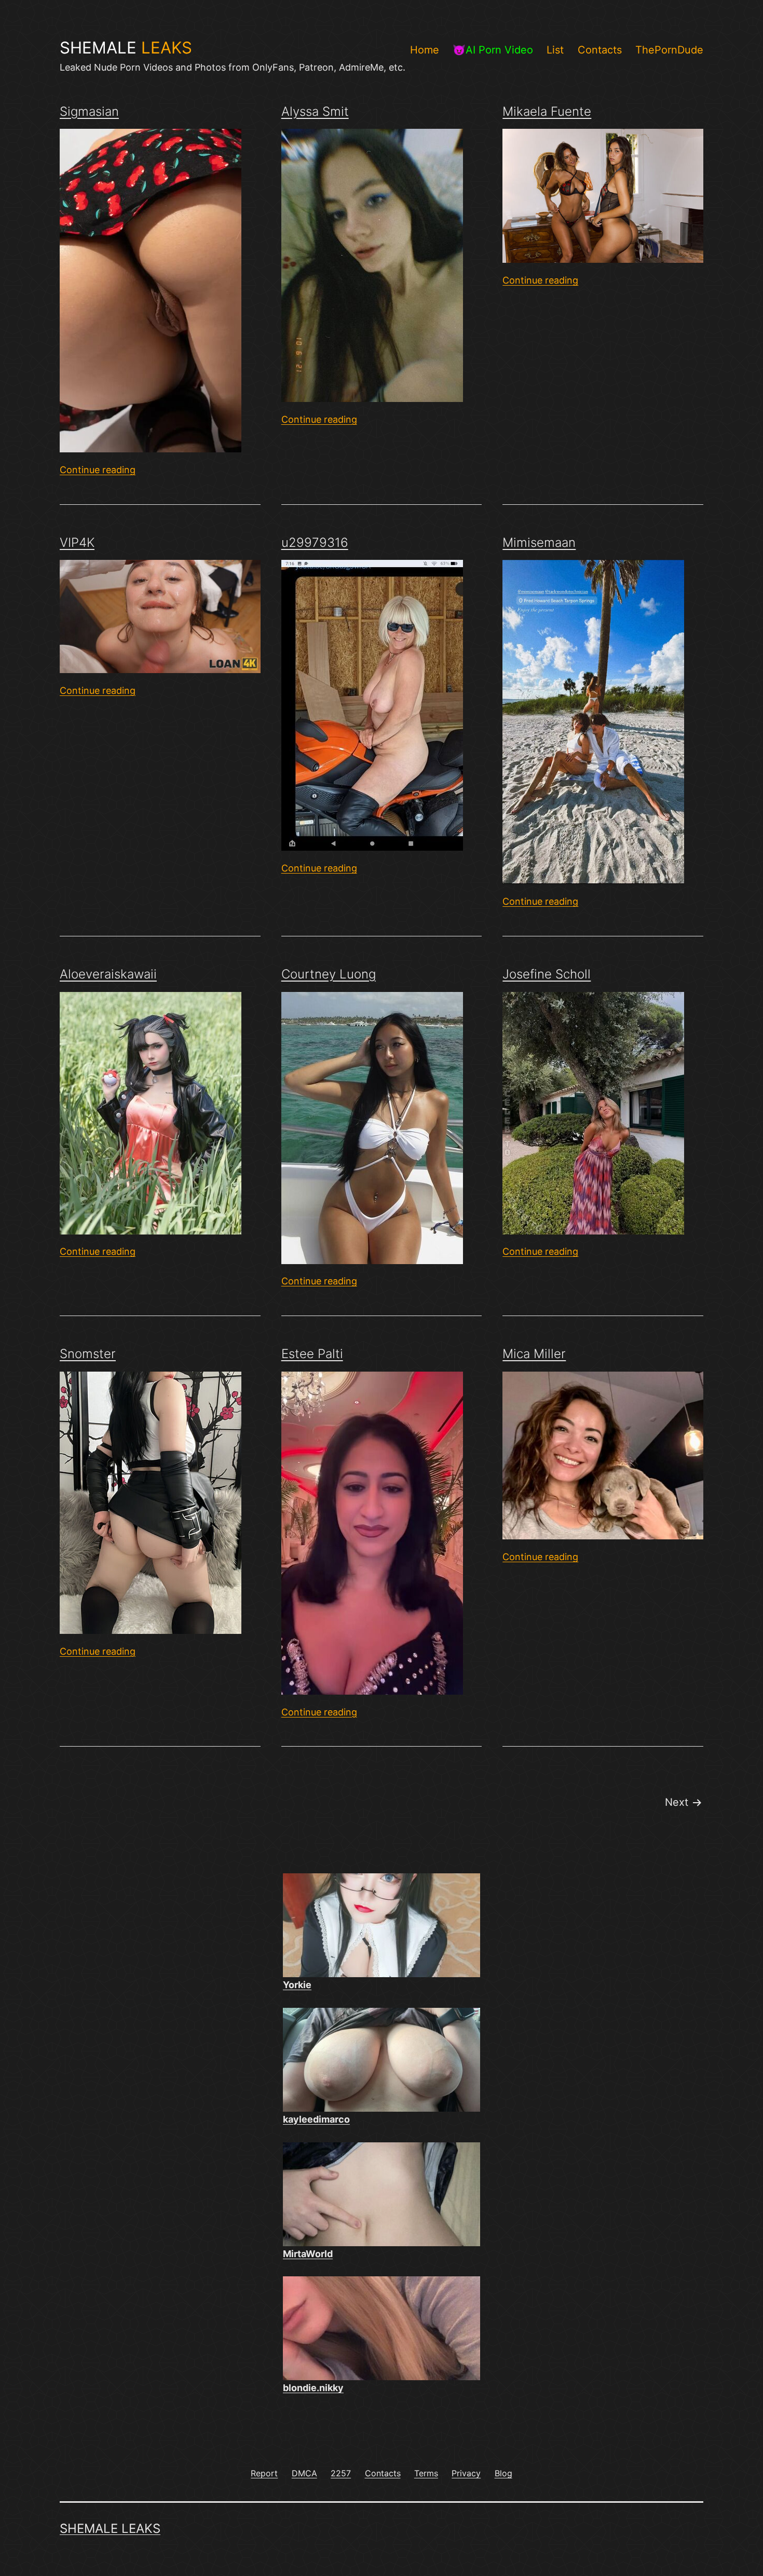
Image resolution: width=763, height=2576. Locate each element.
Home (425, 50)
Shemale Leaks (110, 2528)
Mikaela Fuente (547, 111)
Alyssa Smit (315, 111)
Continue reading (98, 470)
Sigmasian (89, 111)
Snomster (88, 1354)
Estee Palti (312, 1354)
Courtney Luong (329, 974)
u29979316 (315, 542)
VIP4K (77, 542)
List (555, 50)
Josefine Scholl (547, 974)
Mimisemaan (539, 542)
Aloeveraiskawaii (108, 974)
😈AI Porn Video (493, 50)
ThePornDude (669, 50)
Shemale (126, 48)
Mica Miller (534, 1354)
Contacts (600, 50)
